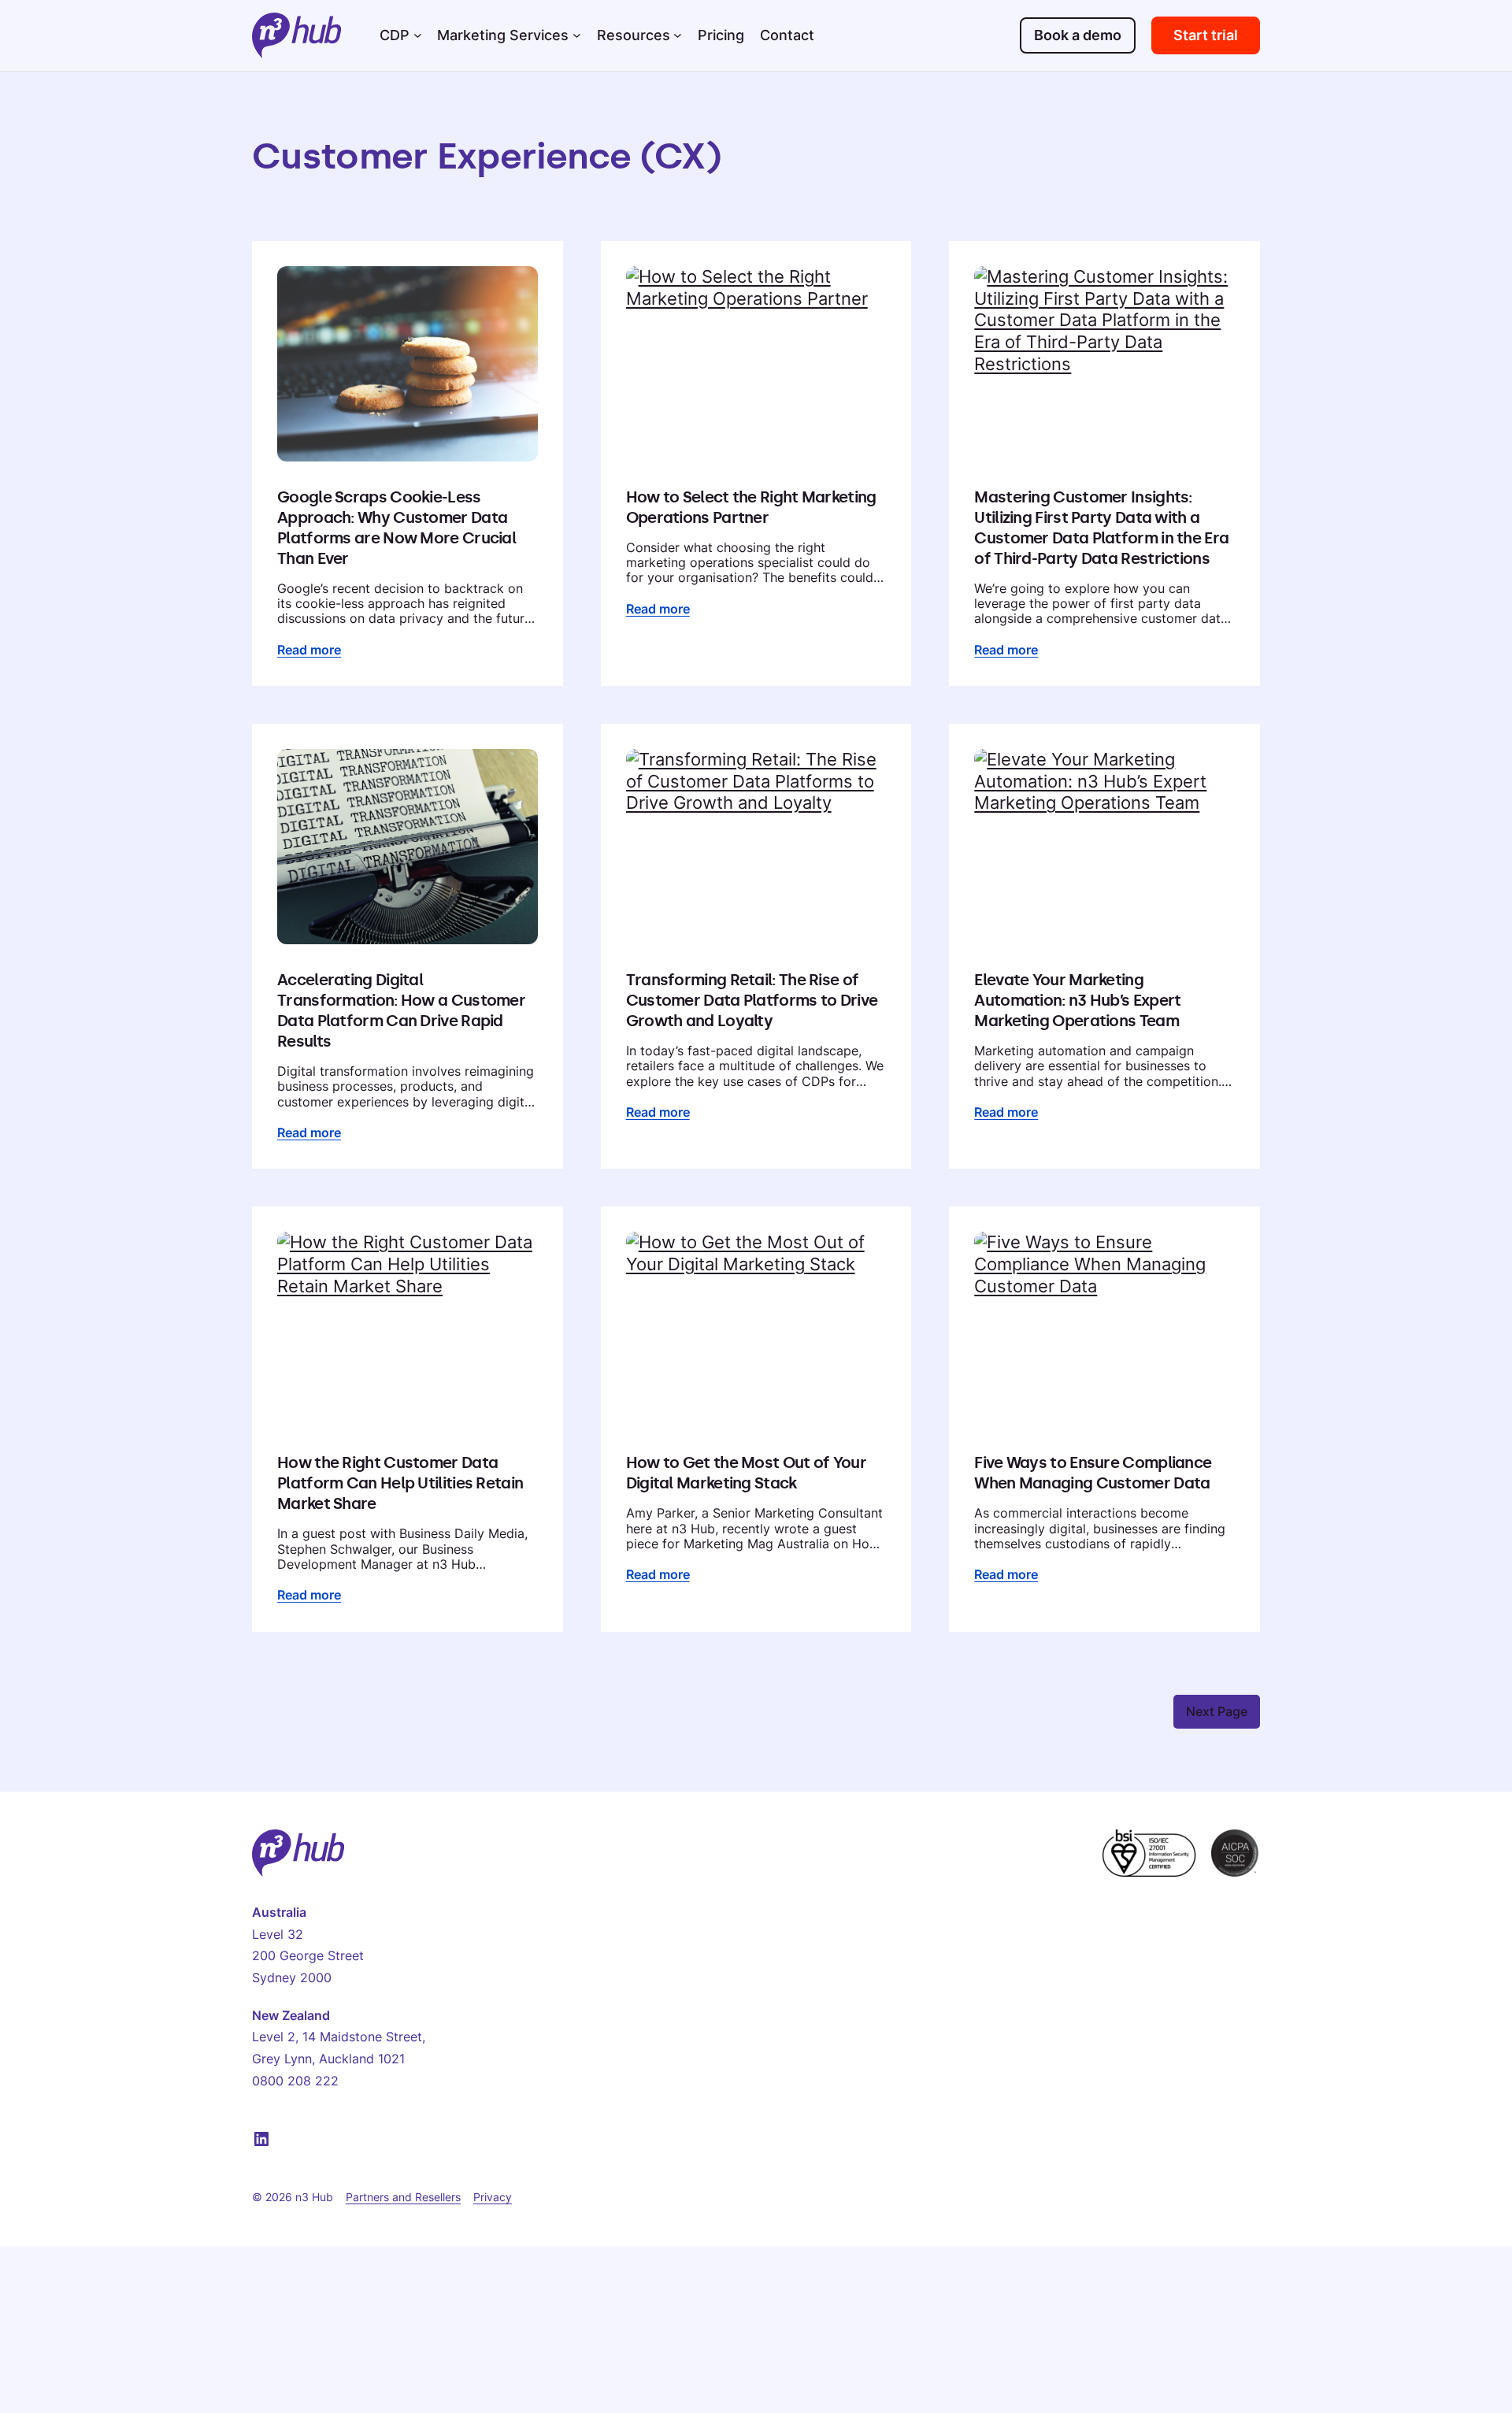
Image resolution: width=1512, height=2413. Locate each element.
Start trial (1206, 35)
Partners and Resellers (403, 2197)
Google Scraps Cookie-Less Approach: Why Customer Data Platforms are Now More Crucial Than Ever (397, 528)
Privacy (493, 2197)
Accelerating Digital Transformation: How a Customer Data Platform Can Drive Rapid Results (401, 1010)
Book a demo (1078, 35)
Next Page (1217, 1711)
